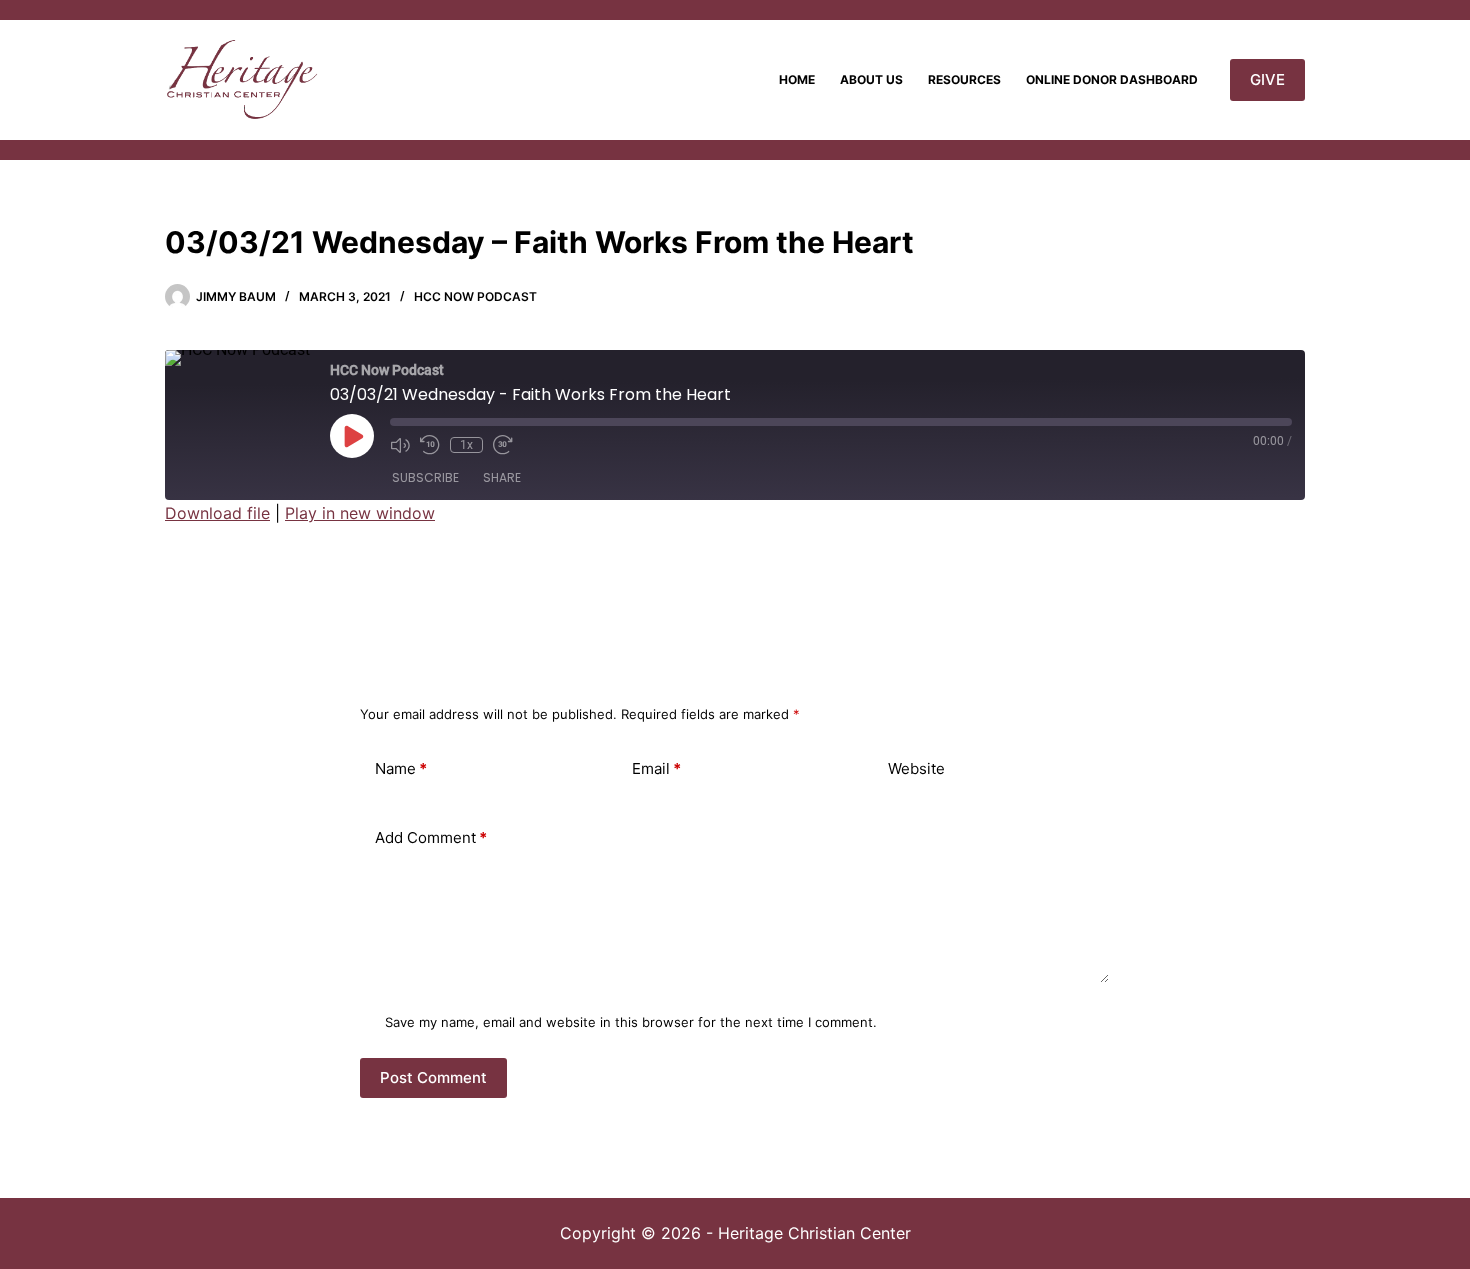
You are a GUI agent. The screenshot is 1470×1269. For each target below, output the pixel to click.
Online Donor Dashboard (1112, 79)
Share (502, 477)
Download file (217, 513)
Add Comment (431, 837)
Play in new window (360, 513)
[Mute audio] (400, 445)
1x (466, 445)
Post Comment (433, 1077)
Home (797, 79)
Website (916, 768)
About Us (871, 79)
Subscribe (425, 477)
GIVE (1267, 79)
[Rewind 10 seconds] (430, 445)
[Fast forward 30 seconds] (503, 445)
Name (401, 768)
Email (656, 768)
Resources (964, 79)
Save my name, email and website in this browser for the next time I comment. (631, 1022)
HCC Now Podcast (475, 296)
